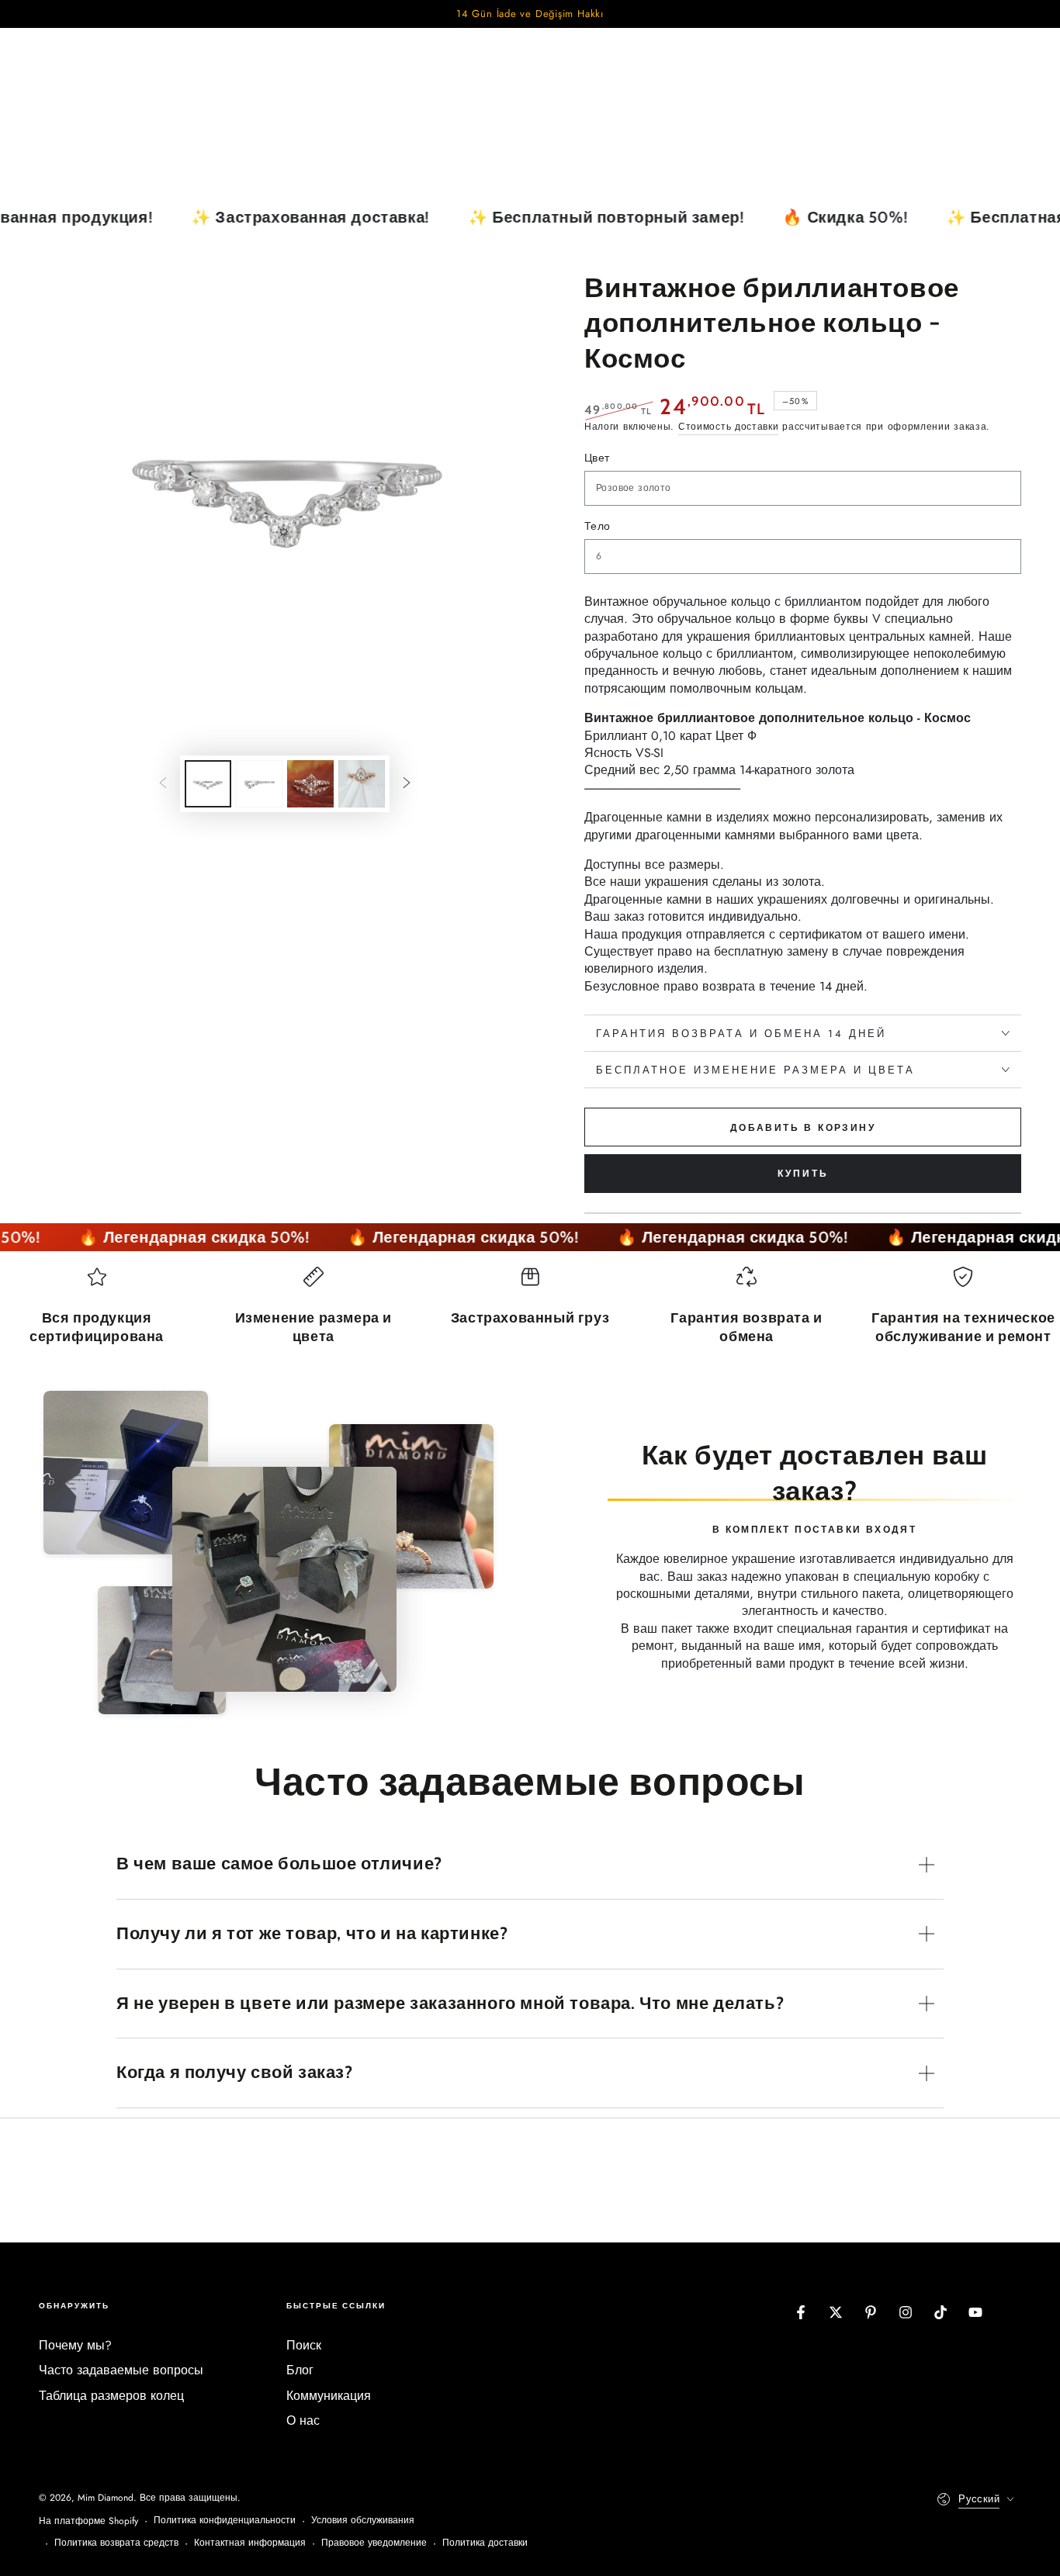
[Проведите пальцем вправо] (407, 784)
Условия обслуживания (363, 2521)
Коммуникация (329, 2396)
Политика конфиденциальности (225, 2521)
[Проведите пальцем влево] (163, 784)
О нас (303, 2420)
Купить (803, 1174)
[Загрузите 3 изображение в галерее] (310, 784)
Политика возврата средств (116, 2543)
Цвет (597, 458)
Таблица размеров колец (111, 2396)
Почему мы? (75, 2345)
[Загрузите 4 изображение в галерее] (362, 784)
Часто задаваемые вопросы (121, 2370)
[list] (530, 1313)
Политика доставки (485, 2543)
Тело (598, 526)
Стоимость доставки (729, 427)
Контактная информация (250, 2543)
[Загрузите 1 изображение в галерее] (208, 784)
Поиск (304, 2345)
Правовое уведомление (374, 2543)
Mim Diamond (106, 2498)
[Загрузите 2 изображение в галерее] (259, 784)
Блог (300, 2370)
